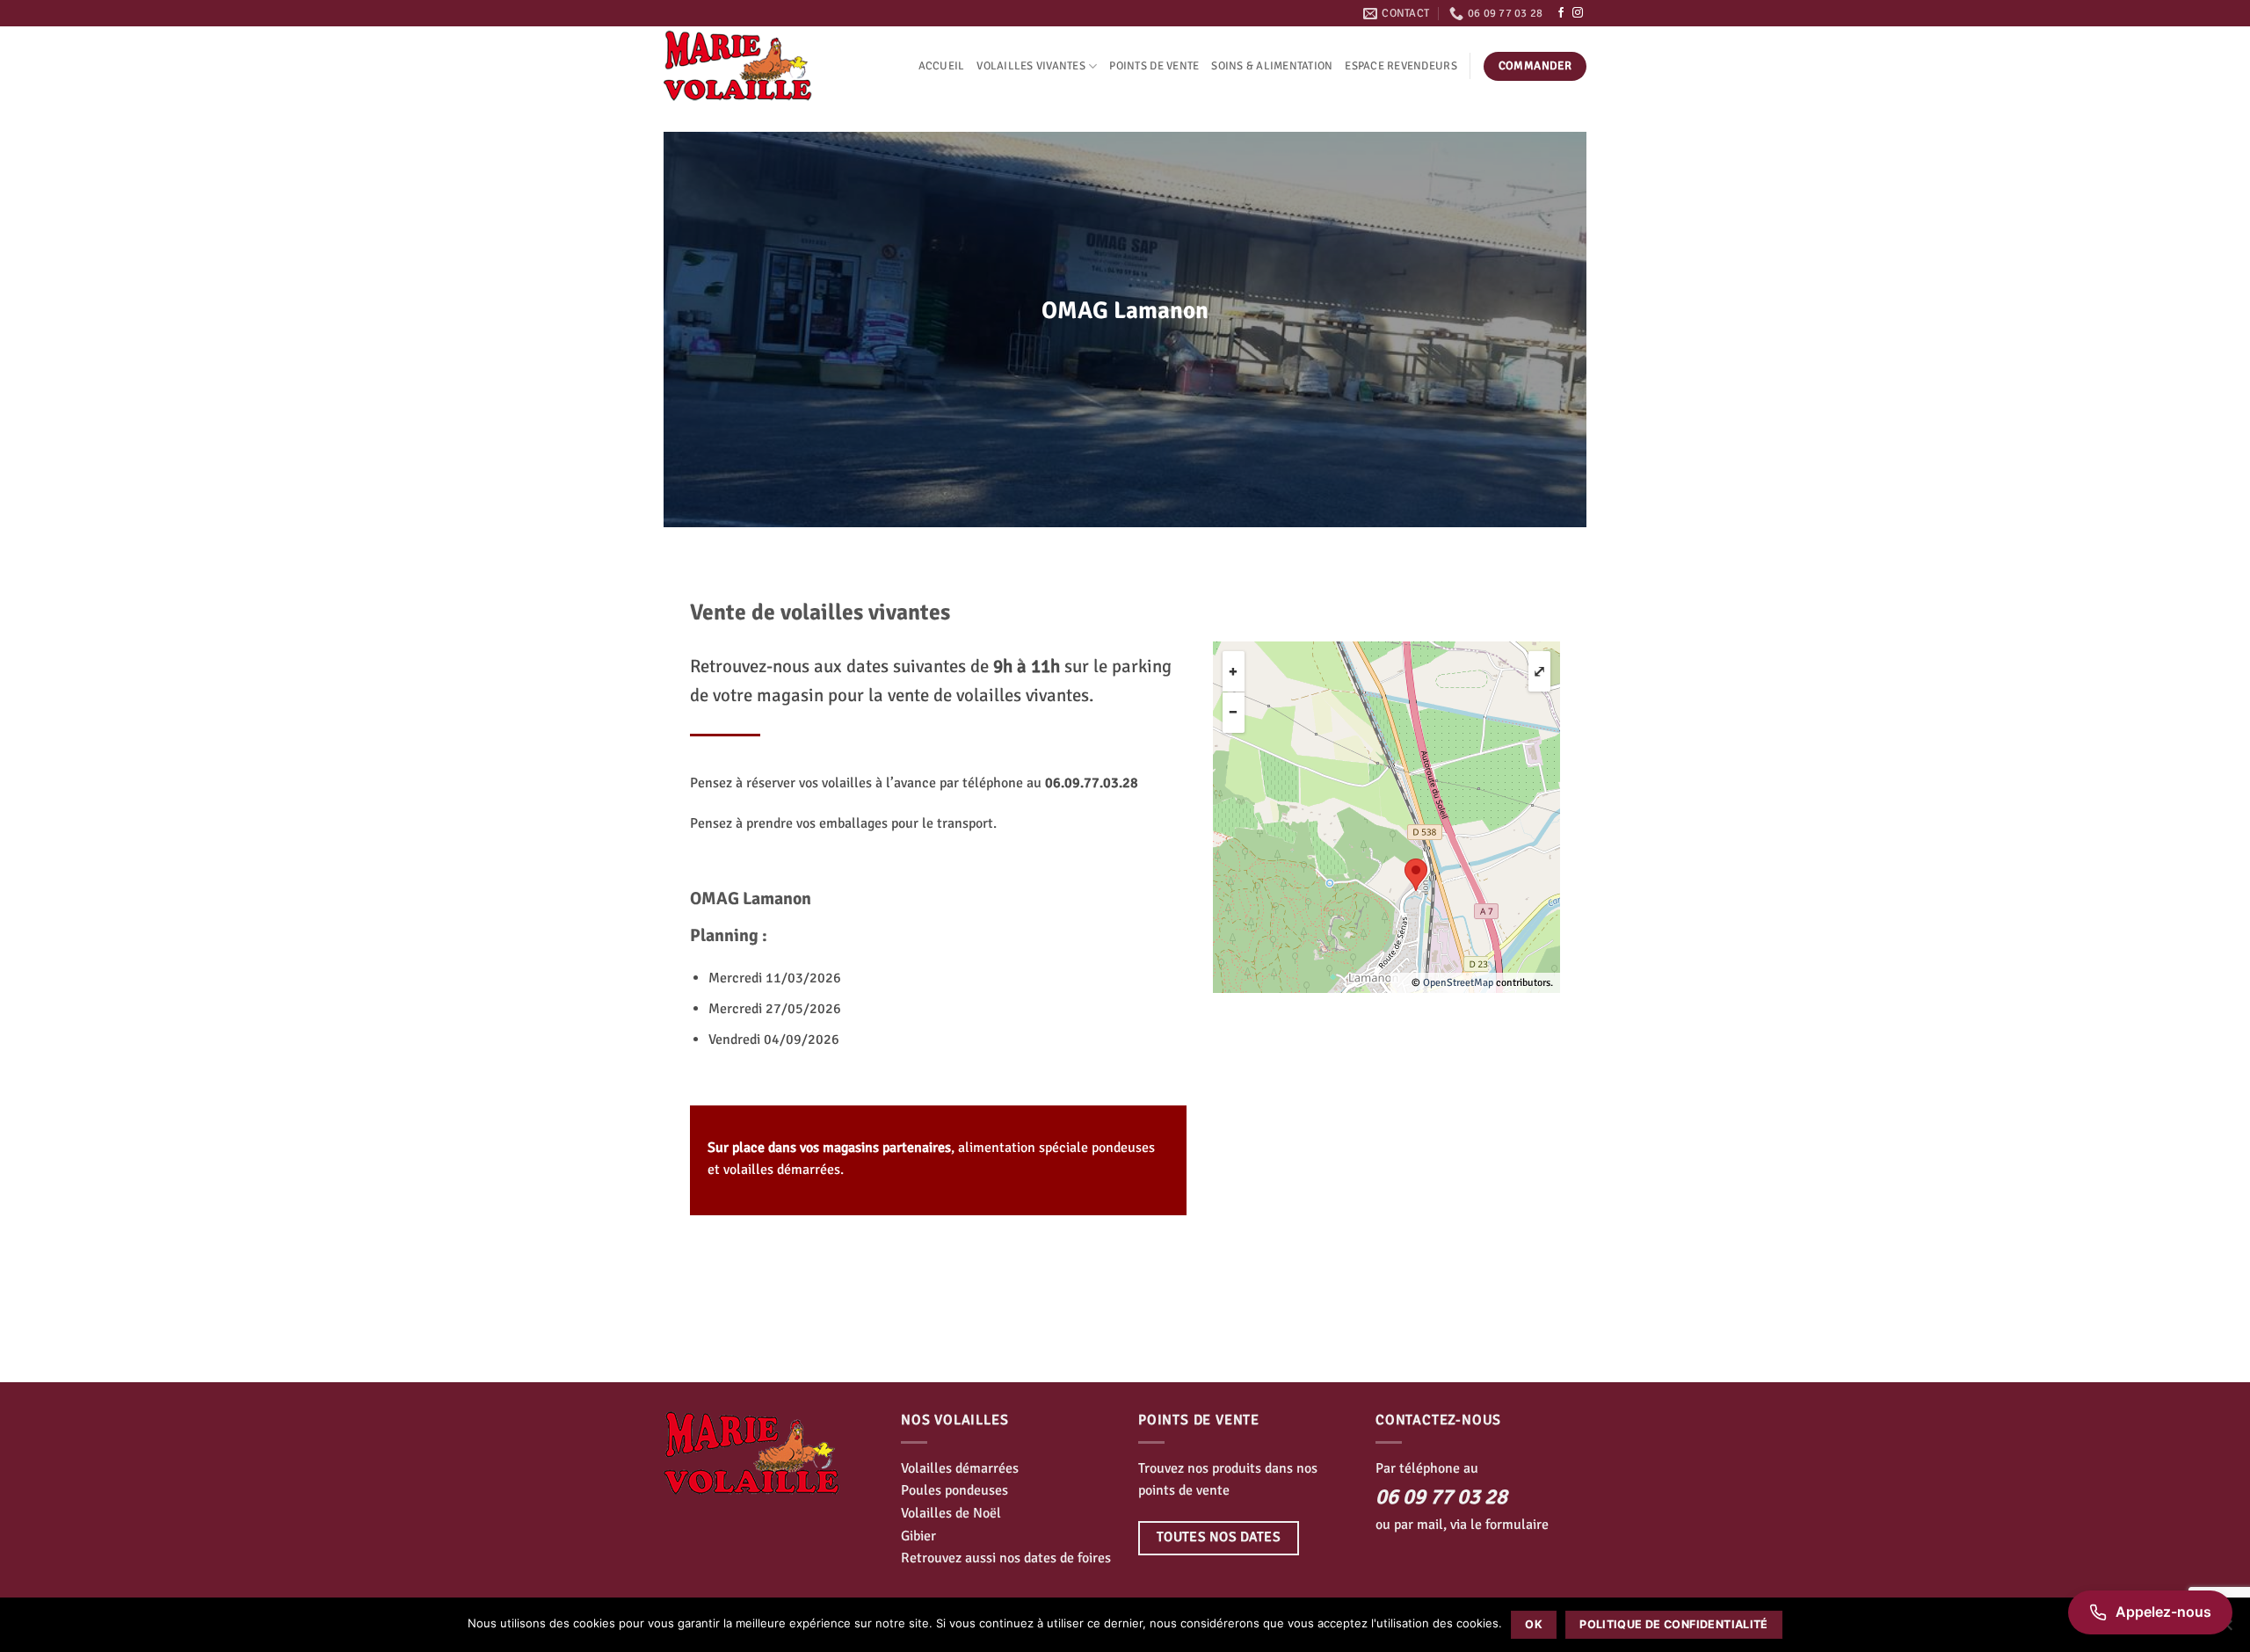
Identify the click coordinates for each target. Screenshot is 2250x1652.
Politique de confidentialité (1674, 1624)
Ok (1534, 1624)
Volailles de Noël (951, 1513)
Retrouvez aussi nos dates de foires (1006, 1558)
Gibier (918, 1536)
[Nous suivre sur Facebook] (1561, 13)
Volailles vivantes (1031, 66)
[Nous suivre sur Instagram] (1578, 13)
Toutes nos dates (1219, 1537)
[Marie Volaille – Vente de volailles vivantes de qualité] (751, 66)
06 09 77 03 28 (1441, 1496)
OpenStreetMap (1458, 983)
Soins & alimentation (1272, 66)
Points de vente (1154, 66)
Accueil (942, 66)
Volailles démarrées (960, 1468)
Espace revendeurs (1401, 66)
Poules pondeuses (954, 1490)
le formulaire (1510, 1525)
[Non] (2226, 1630)
